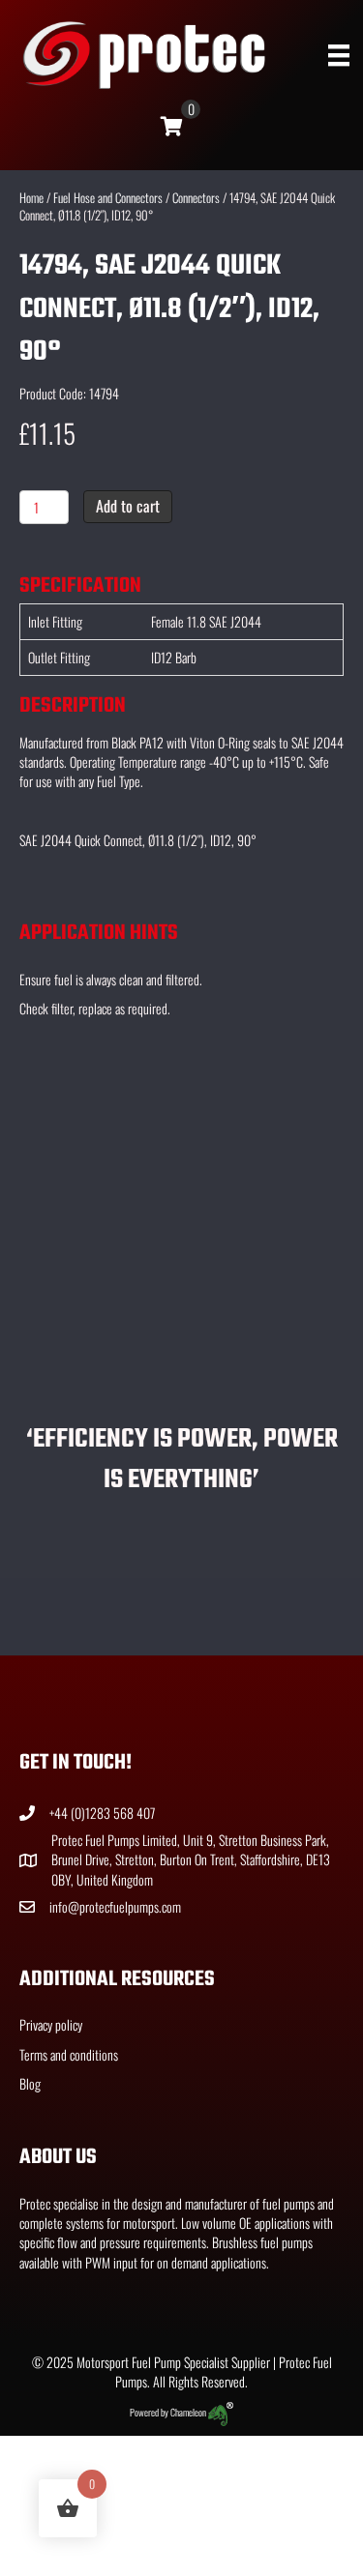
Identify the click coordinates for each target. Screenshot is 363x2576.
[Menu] (339, 56)
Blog (30, 2083)
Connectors (196, 198)
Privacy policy (51, 2024)
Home (31, 198)
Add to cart (128, 506)
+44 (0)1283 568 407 (102, 1813)
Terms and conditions (69, 2054)
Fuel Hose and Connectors (108, 198)
